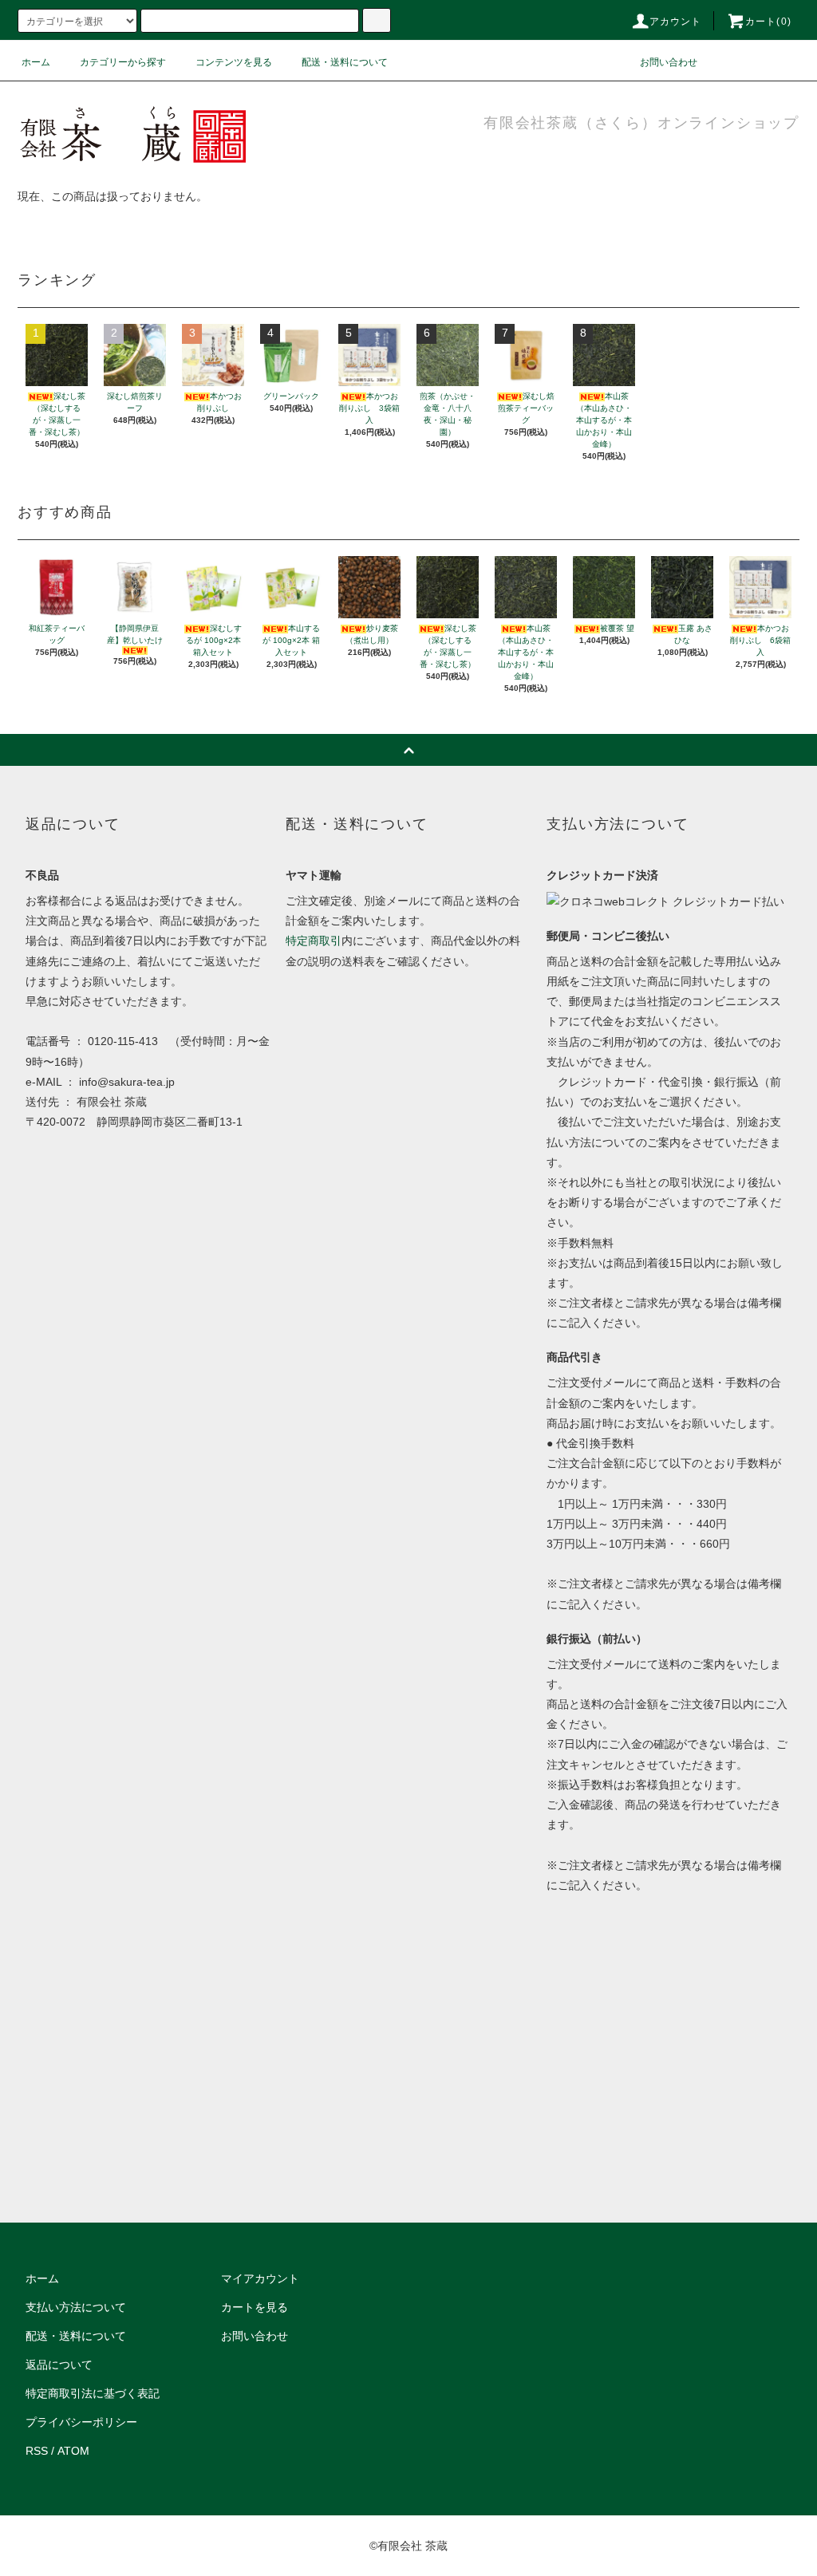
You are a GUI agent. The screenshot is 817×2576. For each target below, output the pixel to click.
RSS (37, 2451)
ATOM (73, 2451)
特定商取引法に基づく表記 (93, 2393)
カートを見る (255, 2307)
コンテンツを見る (234, 62)
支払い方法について (76, 2307)
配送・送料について (345, 62)
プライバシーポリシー (81, 2422)
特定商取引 (314, 941)
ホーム (36, 62)
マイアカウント (260, 2278)
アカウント (676, 22)
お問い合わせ (669, 62)
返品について (59, 2365)
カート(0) (768, 22)
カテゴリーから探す (123, 62)
